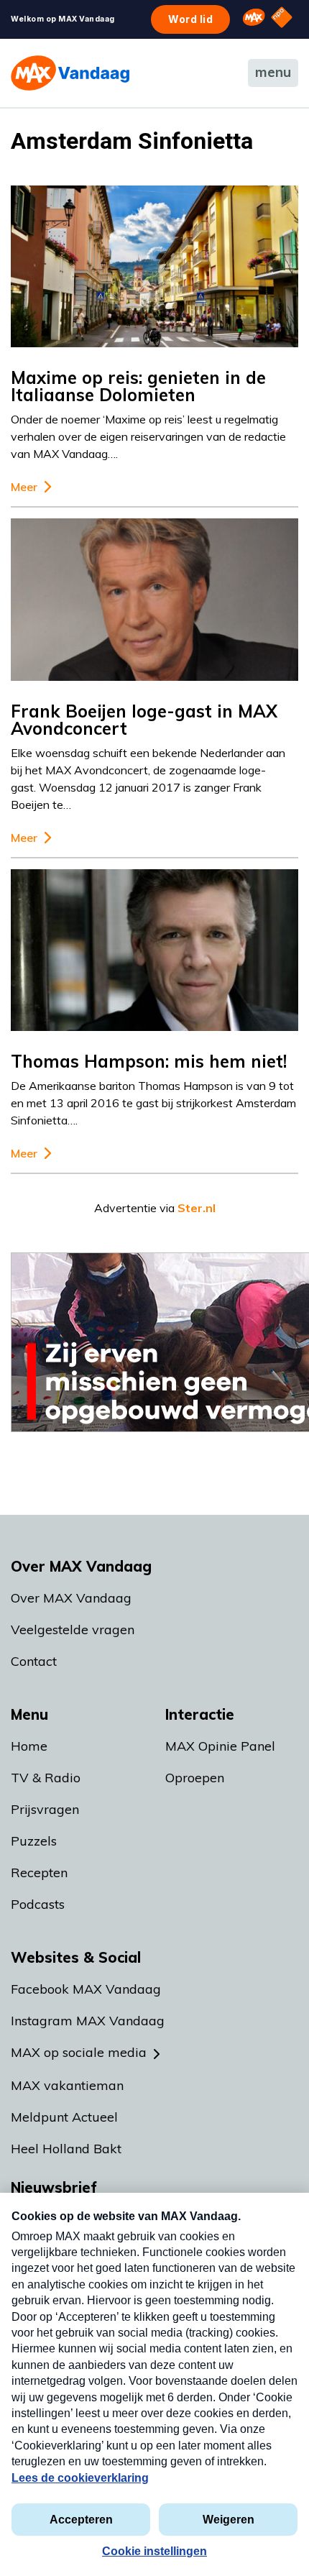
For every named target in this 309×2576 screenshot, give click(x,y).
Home (29, 1746)
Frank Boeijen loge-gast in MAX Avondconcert (144, 720)
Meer (24, 487)
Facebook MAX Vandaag (86, 1989)
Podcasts (38, 1904)
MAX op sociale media (79, 2052)
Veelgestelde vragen (73, 1630)
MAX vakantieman (67, 2085)
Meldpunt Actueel (64, 2117)
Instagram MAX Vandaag (88, 2021)
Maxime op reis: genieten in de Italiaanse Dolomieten (138, 386)
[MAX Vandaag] (70, 73)
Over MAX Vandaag (71, 1598)
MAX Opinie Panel (220, 1746)
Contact (34, 1661)
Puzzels (34, 1841)
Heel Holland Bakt (66, 2149)
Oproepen (195, 1778)
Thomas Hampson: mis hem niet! (149, 1061)
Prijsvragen (45, 1809)
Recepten (39, 1873)
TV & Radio (46, 1778)
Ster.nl (197, 1208)
